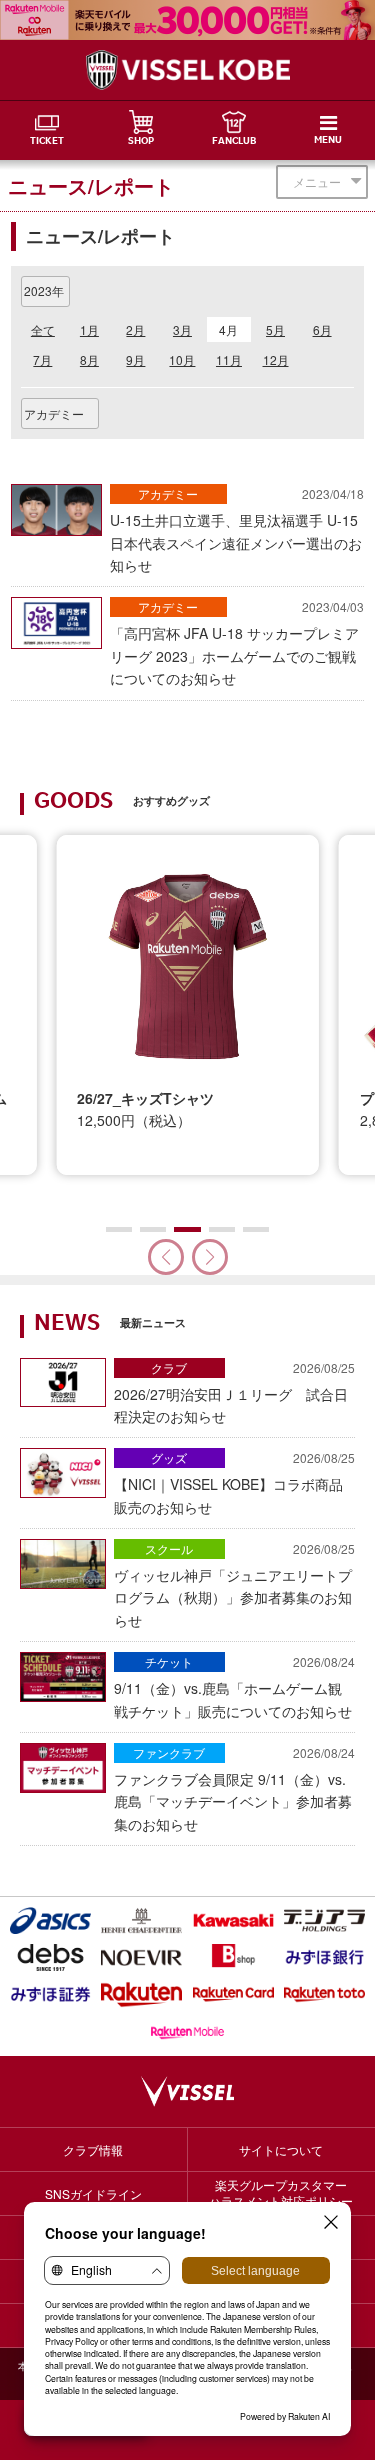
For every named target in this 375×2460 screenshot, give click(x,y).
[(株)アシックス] (50, 1920)
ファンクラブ (169, 1752)
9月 (135, 359)
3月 (182, 329)
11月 (229, 359)
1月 (89, 329)
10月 (182, 359)
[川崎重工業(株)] (233, 1920)
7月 (42, 359)
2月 (135, 329)
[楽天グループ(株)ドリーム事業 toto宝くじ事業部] (324, 1994)
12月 (276, 359)
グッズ (169, 1457)
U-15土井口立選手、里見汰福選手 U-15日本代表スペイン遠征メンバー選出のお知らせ (237, 530)
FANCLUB (234, 142)
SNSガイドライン (93, 2193)
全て (43, 329)
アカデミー (168, 493)
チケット (169, 1661)
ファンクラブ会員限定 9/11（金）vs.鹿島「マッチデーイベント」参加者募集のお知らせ (234, 1789)
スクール (169, 1548)
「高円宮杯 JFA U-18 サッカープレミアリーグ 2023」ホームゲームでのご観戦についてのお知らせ (237, 643)
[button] (210, 1257)
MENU (328, 141)
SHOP (141, 142)
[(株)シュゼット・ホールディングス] (141, 1920)
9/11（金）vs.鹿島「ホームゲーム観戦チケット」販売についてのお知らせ (234, 1686)
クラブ (169, 1367)
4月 (228, 329)
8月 (89, 359)
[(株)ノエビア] (141, 1957)
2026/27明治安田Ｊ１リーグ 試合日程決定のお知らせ (234, 1392)
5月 (275, 329)
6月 (322, 329)
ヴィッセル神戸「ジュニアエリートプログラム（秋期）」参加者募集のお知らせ (234, 1585)
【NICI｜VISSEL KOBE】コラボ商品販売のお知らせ (234, 1482)
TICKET (47, 142)
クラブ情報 (93, 2149)
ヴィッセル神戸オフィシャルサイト (188, 70)
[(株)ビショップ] (233, 1957)
